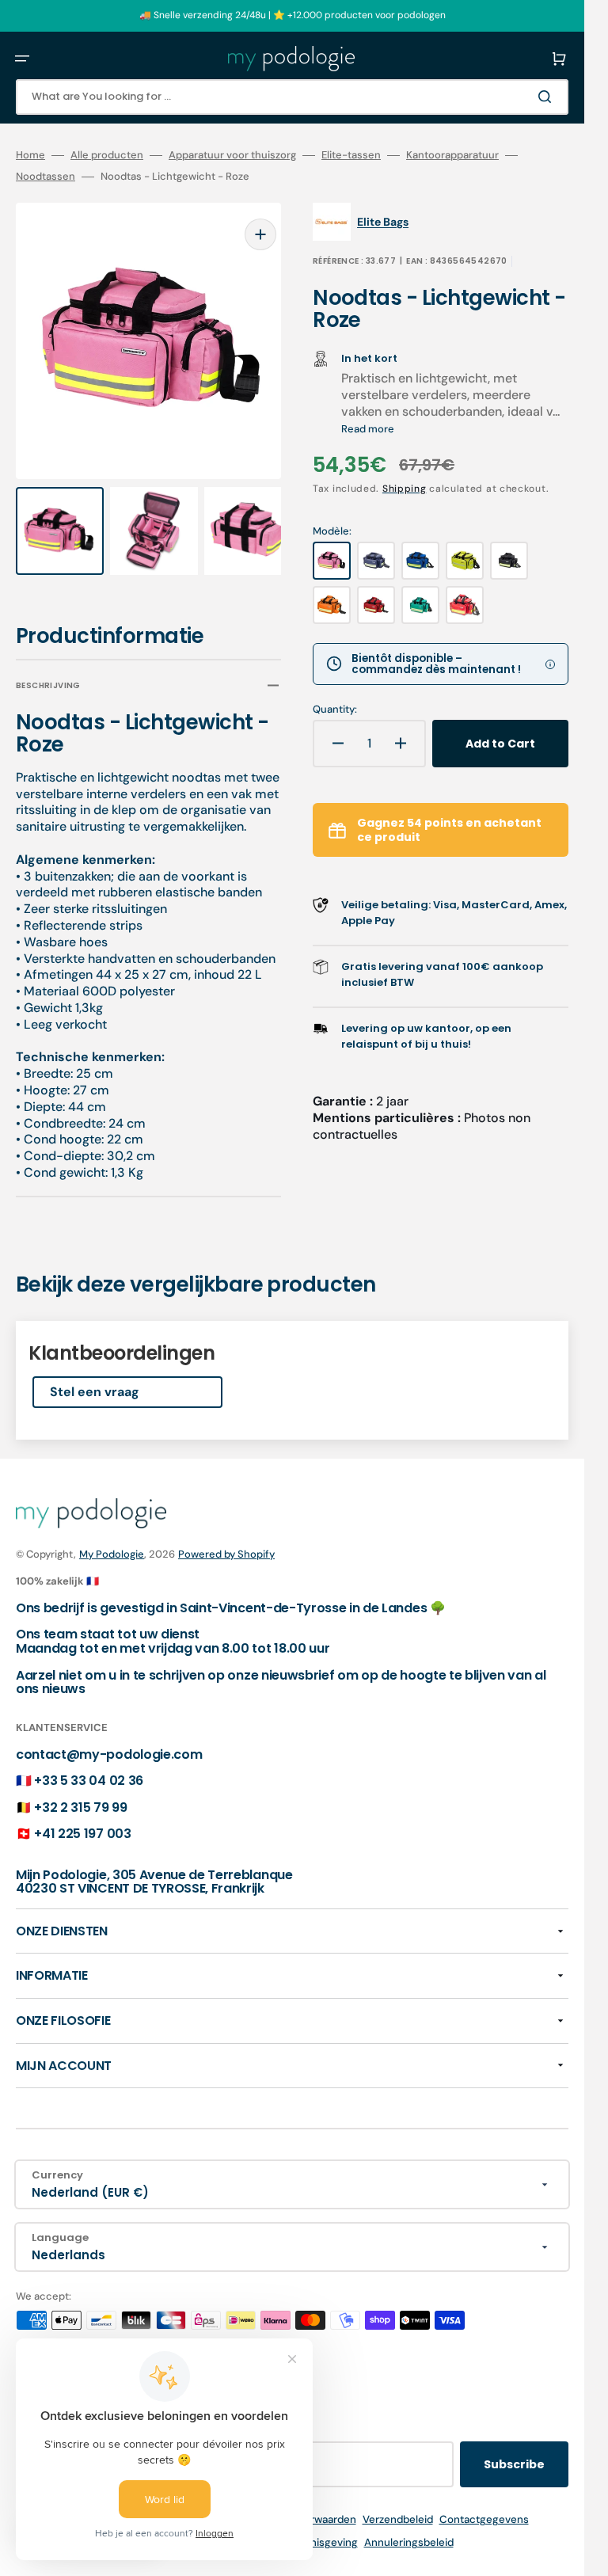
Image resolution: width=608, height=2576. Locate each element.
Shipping (405, 489)
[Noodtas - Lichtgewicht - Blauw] (376, 561)
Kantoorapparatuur (452, 155)
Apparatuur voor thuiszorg (232, 155)
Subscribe (514, 2464)
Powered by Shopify (226, 1554)
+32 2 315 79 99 (80, 1807)
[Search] (548, 97)
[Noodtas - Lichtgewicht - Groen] (420, 605)
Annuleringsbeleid (409, 2542)
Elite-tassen (351, 155)
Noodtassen (46, 177)
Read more (368, 429)
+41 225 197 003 (82, 1834)
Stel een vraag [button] (95, 1377)
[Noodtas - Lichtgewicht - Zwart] (509, 561)
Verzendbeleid (398, 2519)
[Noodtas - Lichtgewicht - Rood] (376, 605)
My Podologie (112, 1554)
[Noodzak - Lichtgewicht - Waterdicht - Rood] (465, 605)
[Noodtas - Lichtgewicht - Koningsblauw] (420, 561)
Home (30, 155)
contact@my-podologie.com (109, 1754)
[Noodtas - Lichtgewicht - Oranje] (332, 605)
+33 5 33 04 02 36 (89, 1781)
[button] (22, 59)
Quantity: (335, 710)
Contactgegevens (484, 2519)
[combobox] (292, 97)
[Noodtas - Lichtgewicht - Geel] (465, 561)
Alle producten (107, 155)
